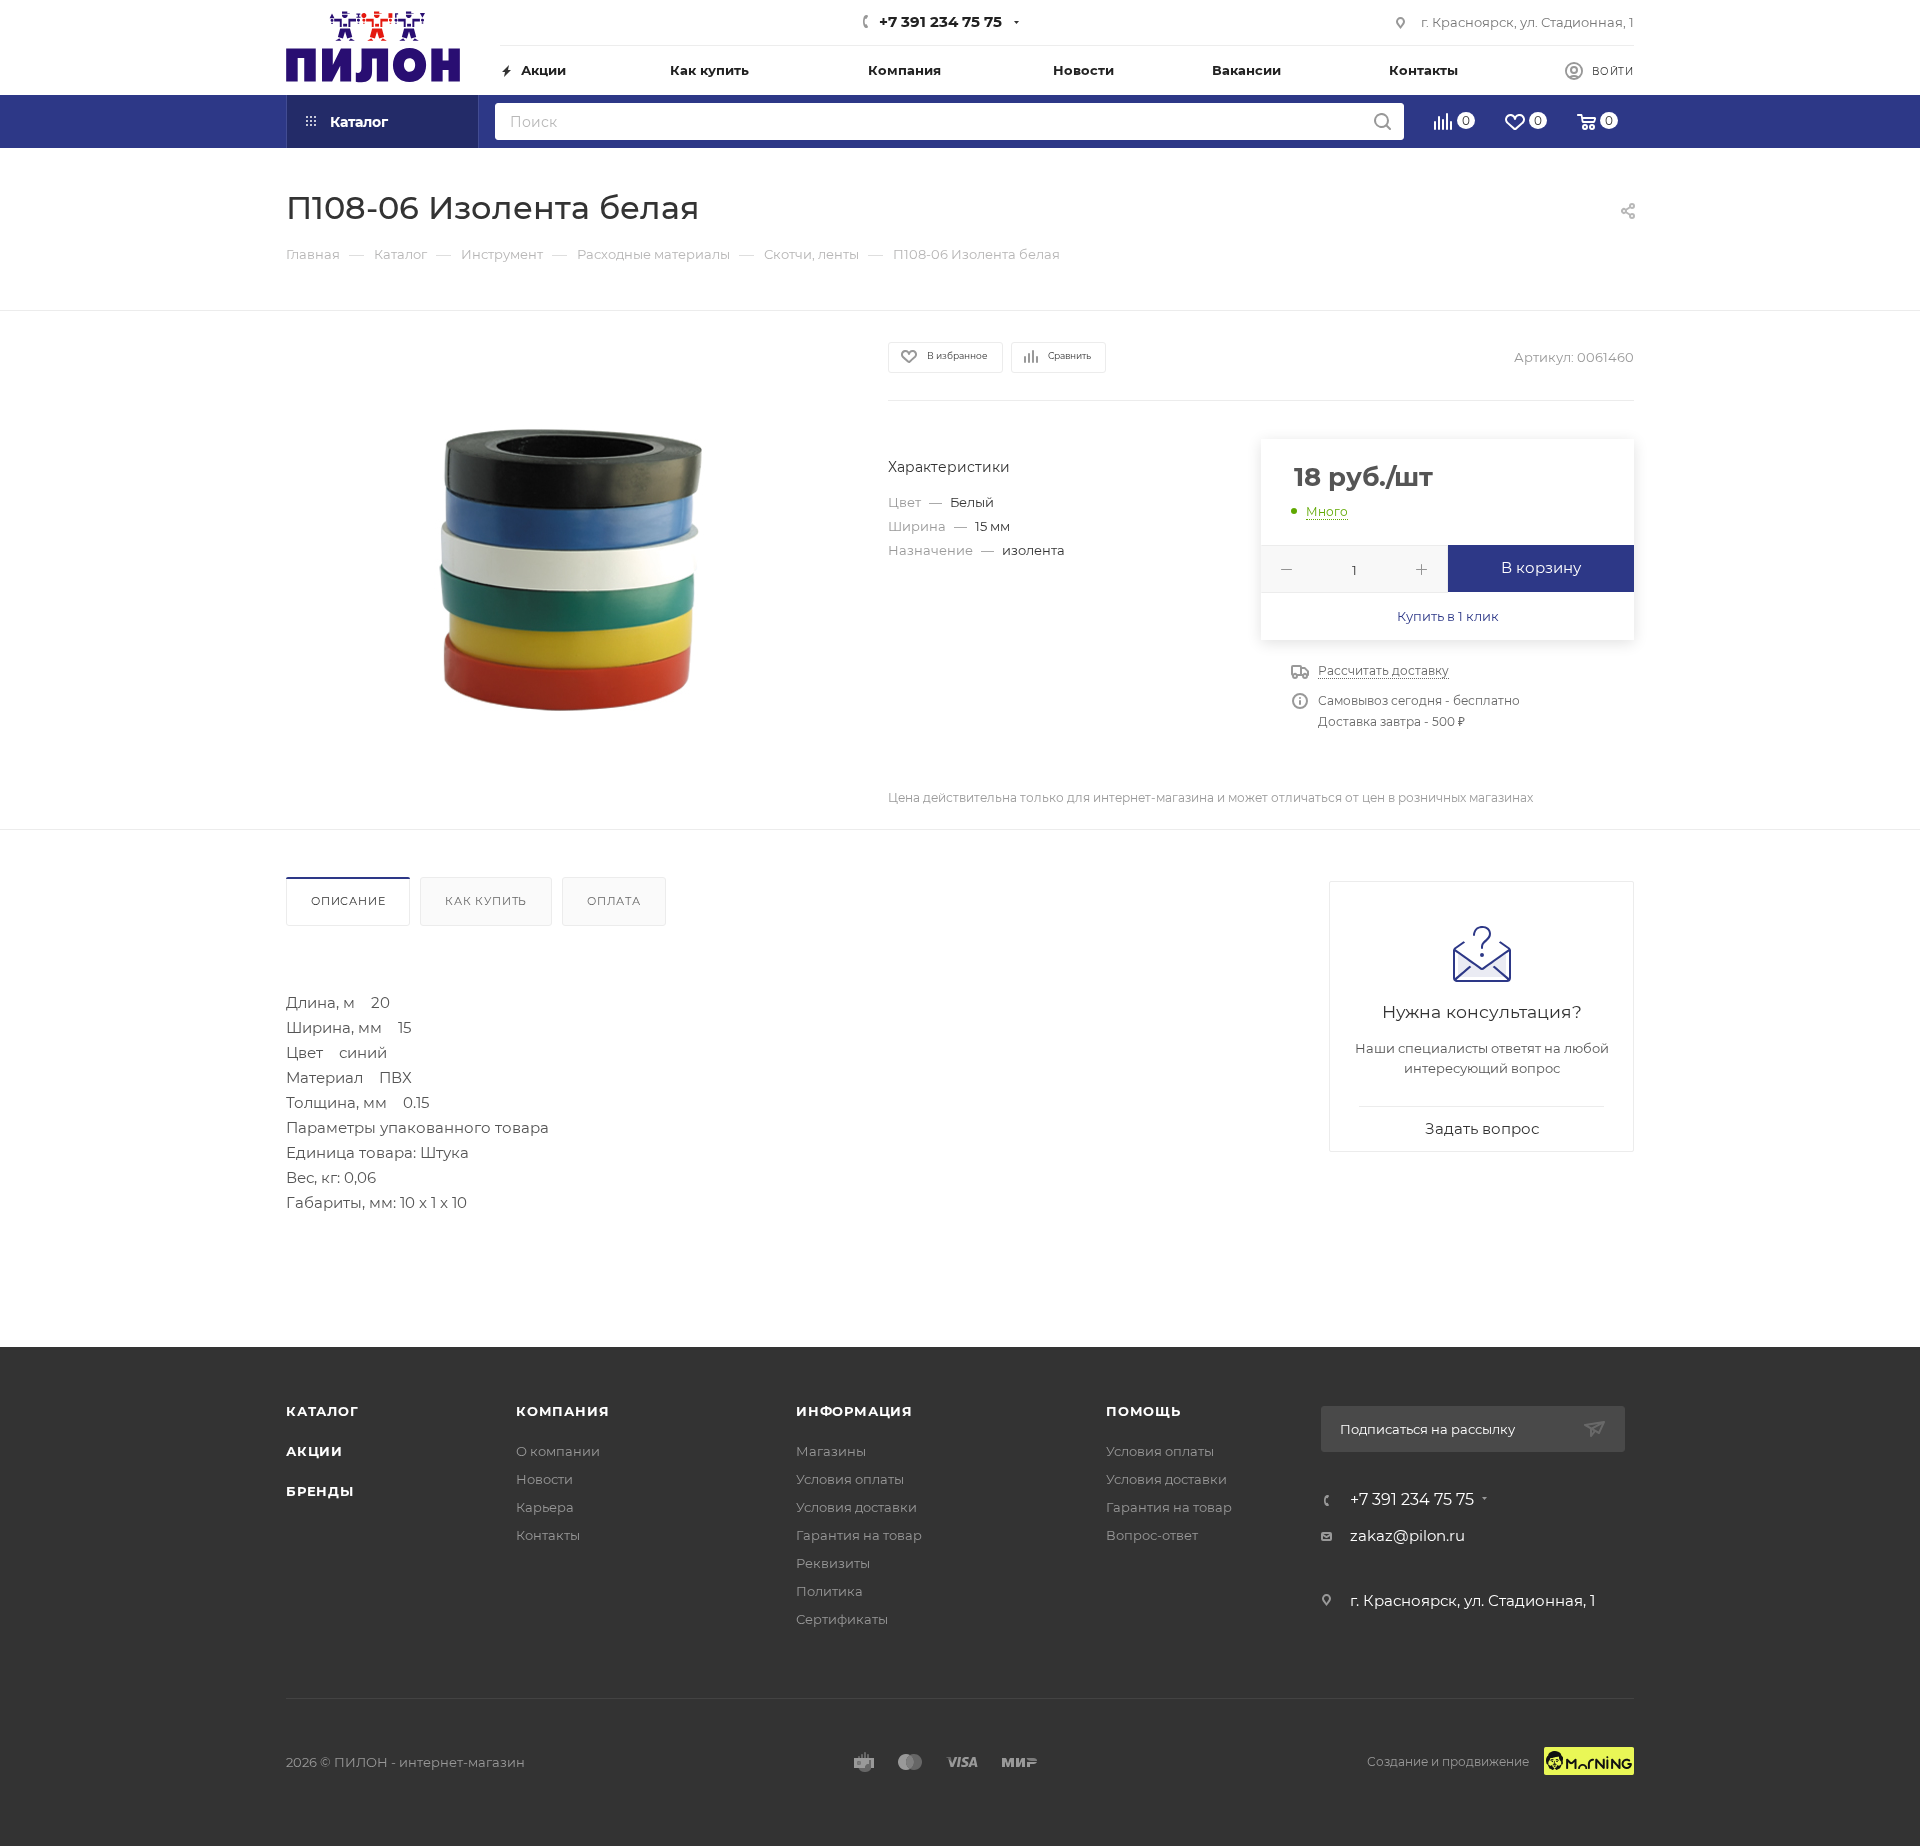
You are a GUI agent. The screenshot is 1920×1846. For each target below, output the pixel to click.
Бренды (320, 1491)
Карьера (545, 1507)
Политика (829, 1591)
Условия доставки (856, 1507)
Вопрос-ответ (1152, 1535)
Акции (314, 1451)
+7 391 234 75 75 (940, 21)
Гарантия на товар (859, 1535)
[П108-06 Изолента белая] (569, 569)
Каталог (322, 1411)
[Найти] (1382, 121)
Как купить (486, 901)
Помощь (1143, 1411)
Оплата (614, 901)
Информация (854, 1411)
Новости (544, 1479)
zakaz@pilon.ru (1407, 1535)
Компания (562, 1411)
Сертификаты (842, 1619)
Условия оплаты (850, 1479)
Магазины (831, 1451)
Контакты (548, 1535)
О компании (558, 1451)
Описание (348, 901)
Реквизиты (833, 1563)
